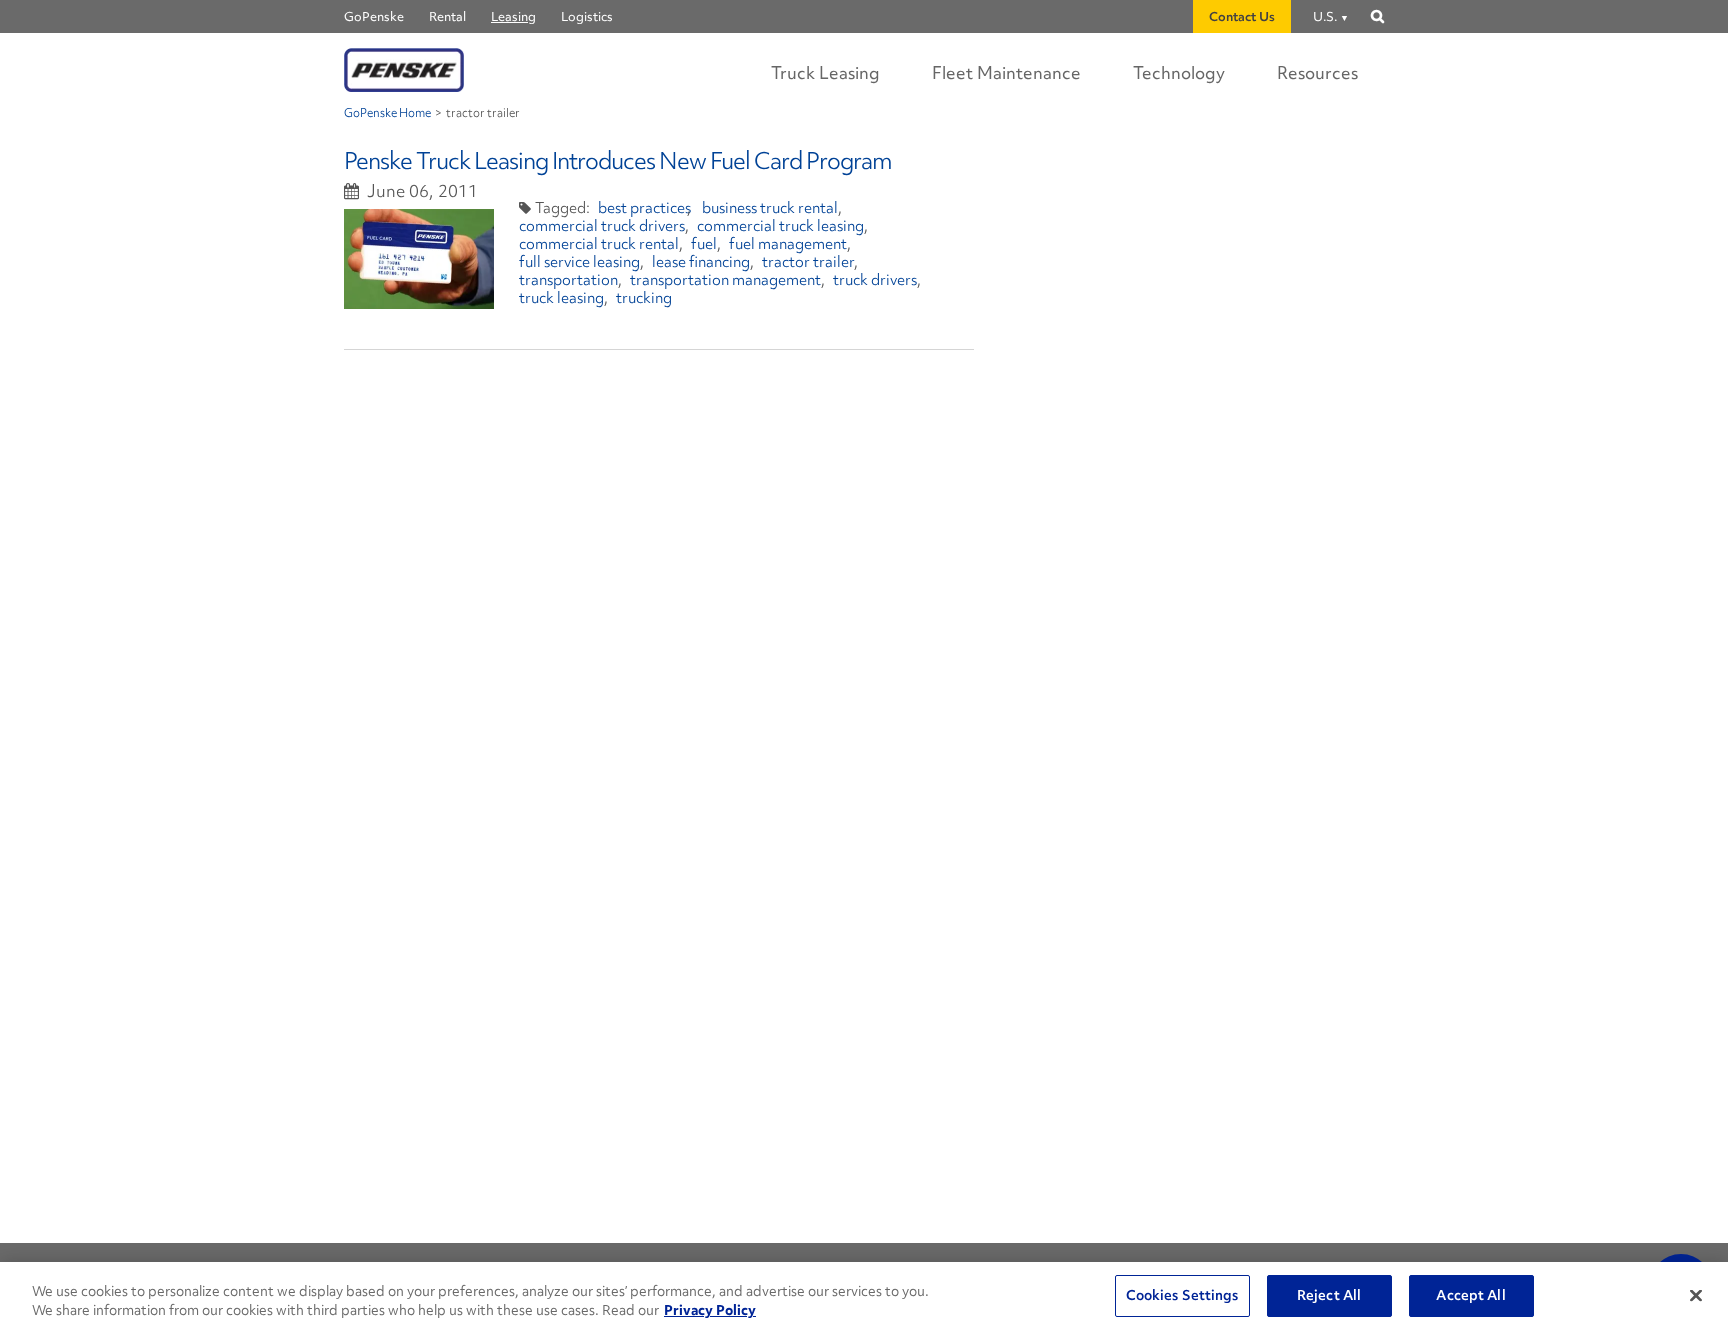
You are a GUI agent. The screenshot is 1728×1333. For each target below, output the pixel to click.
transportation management (725, 280)
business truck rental (770, 208)
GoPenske (374, 16)
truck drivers (875, 280)
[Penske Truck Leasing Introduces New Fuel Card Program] (419, 259)
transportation (568, 280)
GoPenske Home (387, 113)
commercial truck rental (599, 244)
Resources (1317, 72)
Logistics (587, 16)
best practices (644, 208)
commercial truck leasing (780, 226)
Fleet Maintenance (1006, 72)
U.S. (1325, 16)
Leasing (513, 16)
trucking (644, 298)
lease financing (701, 262)
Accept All (1470, 1295)
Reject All (1329, 1295)
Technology (1179, 72)
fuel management (788, 244)
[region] (864, 1297)
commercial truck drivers (602, 226)
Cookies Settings (1182, 1295)
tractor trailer (808, 262)
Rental (447, 16)
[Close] (1696, 1295)
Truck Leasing (825, 72)
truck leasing (561, 298)
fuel (704, 244)
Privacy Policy (710, 1311)
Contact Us (1242, 16)
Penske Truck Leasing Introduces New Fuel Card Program (618, 160)
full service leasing (579, 262)
